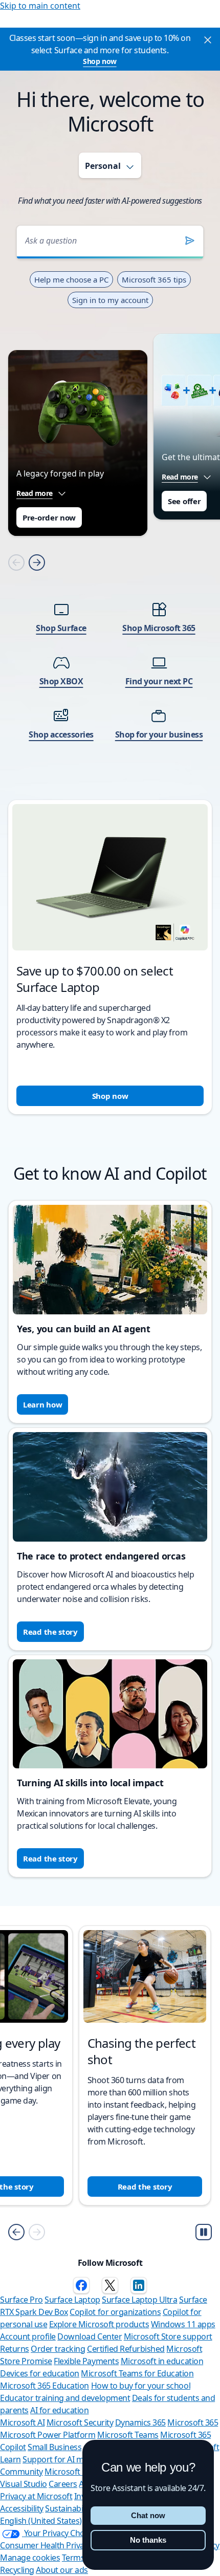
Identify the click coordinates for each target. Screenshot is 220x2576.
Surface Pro (21, 2300)
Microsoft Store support (168, 2336)
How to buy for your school (141, 2386)
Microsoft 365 (193, 2422)
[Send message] (190, 241)
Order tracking (58, 2349)
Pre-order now (49, 517)
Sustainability (69, 2508)
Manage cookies (30, 2558)
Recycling (17, 2570)
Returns (15, 2349)
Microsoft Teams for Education (137, 2373)
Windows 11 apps (183, 2324)
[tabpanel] (110, 663)
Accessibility (22, 2508)
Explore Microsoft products (99, 2324)
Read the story (50, 1632)
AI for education (59, 2410)
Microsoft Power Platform (48, 2435)
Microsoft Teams (128, 2435)
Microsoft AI (22, 2422)
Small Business (54, 2447)
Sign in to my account (110, 300)
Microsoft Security (80, 2422)
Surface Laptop (72, 2300)
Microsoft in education (162, 2361)
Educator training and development (65, 2398)
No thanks (148, 2540)
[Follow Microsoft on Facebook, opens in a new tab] (81, 2285)
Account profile (28, 2336)
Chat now (148, 2515)
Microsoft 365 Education (45, 2386)
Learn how (42, 1404)
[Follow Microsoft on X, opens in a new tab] (110, 2285)
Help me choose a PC (71, 279)
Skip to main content (40, 6)
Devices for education (40, 2373)
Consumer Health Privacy (46, 2545)
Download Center (90, 2336)
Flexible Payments (86, 2361)
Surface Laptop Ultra (139, 2300)
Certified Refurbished (126, 2349)
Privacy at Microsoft (36, 2496)
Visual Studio (24, 2484)
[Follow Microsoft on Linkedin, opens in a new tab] (139, 2285)
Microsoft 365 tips (154, 279)
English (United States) (41, 2521)
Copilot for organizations (115, 2312)
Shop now (100, 61)
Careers (63, 2484)
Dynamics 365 (140, 2422)
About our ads (62, 2570)
